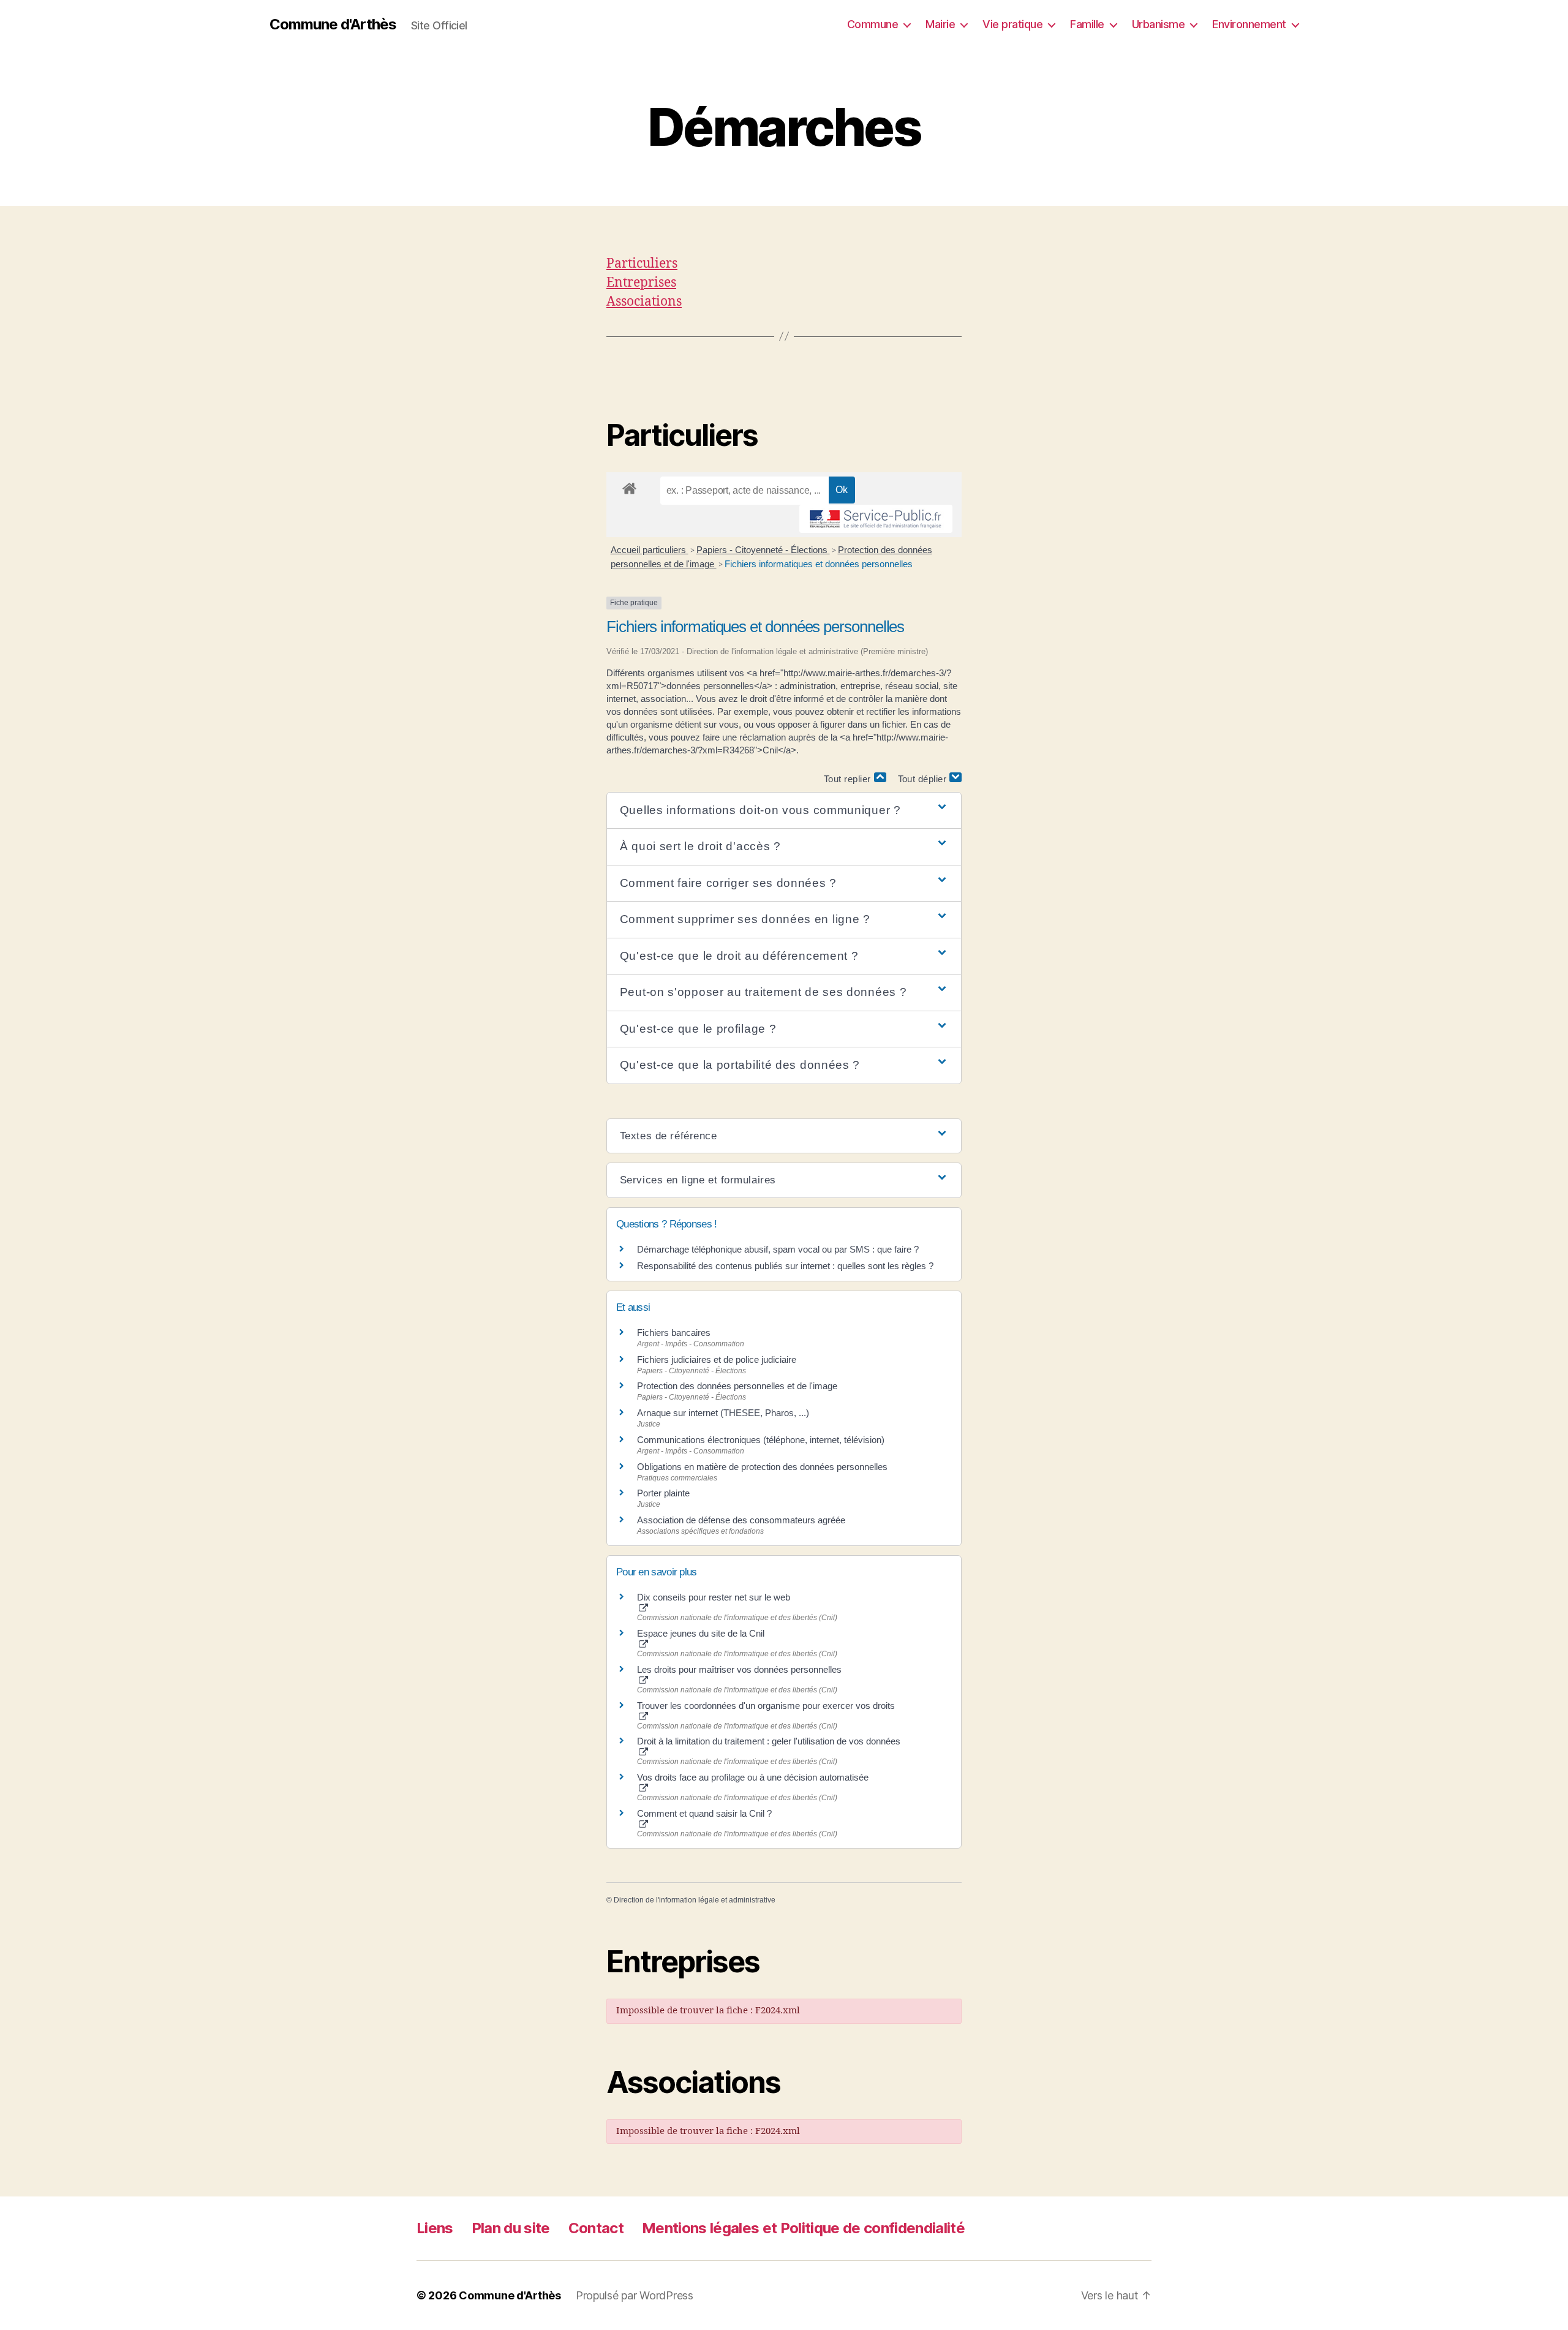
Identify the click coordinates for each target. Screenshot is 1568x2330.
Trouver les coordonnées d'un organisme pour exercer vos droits (766, 1706)
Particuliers (642, 264)
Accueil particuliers (650, 550)
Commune (873, 24)
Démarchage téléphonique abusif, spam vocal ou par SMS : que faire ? (778, 1249)
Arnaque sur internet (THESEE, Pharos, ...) (723, 1413)
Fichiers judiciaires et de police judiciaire (717, 1359)
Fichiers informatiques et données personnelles (819, 564)
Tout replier (849, 779)
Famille (1087, 24)
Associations (644, 302)
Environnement (1249, 24)
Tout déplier (924, 779)
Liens (435, 2228)
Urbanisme (1159, 24)
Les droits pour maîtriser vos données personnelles (739, 1669)
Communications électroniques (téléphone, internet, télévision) (761, 1440)
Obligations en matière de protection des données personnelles (762, 1467)
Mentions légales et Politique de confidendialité (803, 2228)
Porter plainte (663, 1493)
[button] (784, 811)
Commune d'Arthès (333, 25)
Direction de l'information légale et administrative (695, 1900)
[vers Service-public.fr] (876, 519)
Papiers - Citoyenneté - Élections (763, 550)
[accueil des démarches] (629, 486)
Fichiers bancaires (674, 1333)
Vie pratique (1012, 24)
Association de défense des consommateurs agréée (741, 1520)
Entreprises (641, 283)
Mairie (940, 24)
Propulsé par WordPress (635, 2295)
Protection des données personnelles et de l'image (737, 1386)
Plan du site (511, 2228)
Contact (596, 2228)
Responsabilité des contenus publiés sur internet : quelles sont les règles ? (785, 1266)
